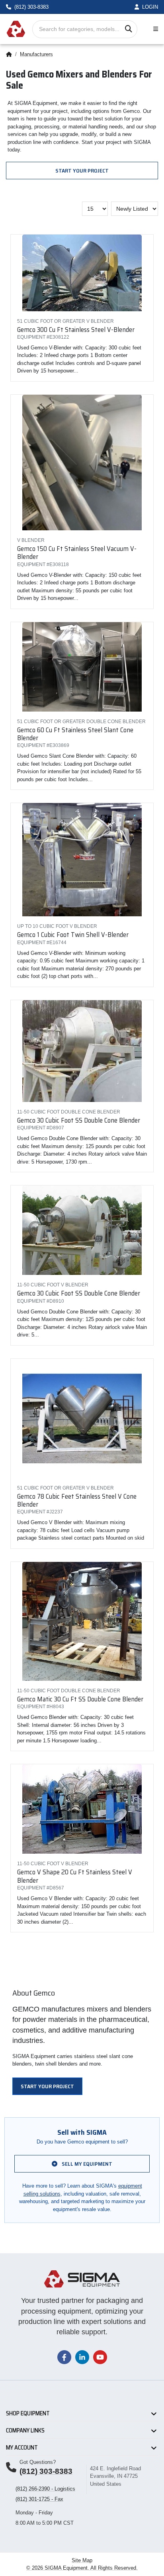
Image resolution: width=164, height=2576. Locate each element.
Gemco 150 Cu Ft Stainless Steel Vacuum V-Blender (77, 553)
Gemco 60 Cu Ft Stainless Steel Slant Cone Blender (75, 734)
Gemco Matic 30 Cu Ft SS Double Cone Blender (80, 1699)
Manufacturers (36, 54)
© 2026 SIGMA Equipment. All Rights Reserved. (82, 2568)
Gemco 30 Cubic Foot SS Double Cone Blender (79, 1120)
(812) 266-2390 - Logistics (45, 2489)
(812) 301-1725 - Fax (39, 2499)
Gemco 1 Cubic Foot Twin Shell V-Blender (73, 935)
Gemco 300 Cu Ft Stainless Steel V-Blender (76, 330)
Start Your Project (82, 171)
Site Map (82, 2560)
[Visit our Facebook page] (64, 2357)
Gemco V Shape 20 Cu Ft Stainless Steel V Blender (75, 1876)
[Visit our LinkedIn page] (82, 2357)
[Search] (128, 29)
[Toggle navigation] (154, 29)
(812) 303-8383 (46, 2471)
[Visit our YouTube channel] (100, 2357)
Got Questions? (38, 2462)
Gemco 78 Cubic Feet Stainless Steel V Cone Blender (77, 1500)
